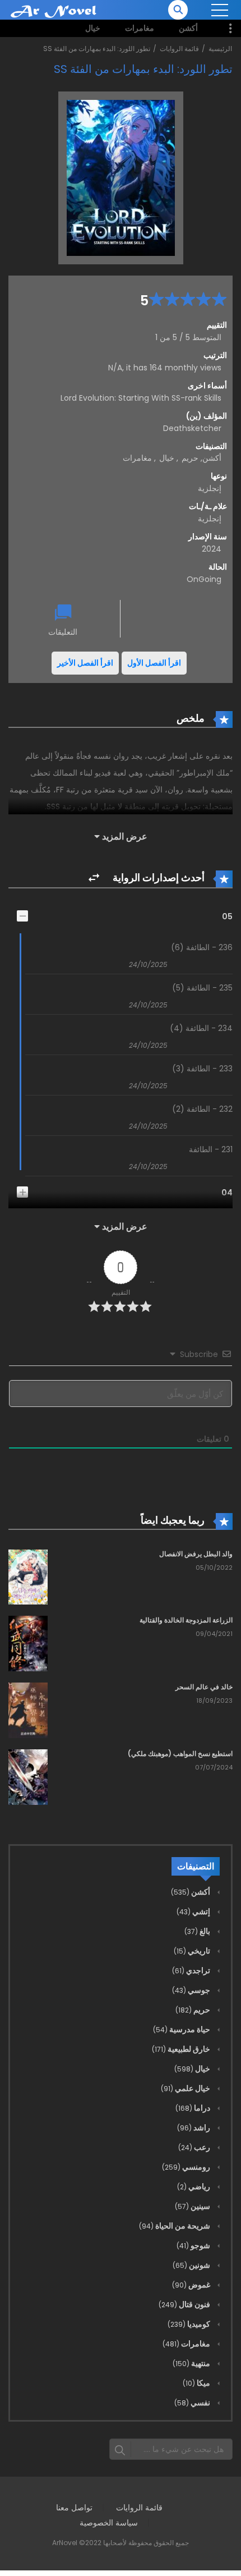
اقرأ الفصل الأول (154, 663)
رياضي (194, 2187)
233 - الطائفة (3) (202, 1069)
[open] (220, 10)
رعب (195, 2147)
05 (227, 916)
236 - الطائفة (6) (202, 947)
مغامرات (140, 28)
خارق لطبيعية (182, 2049)
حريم (190, 458)
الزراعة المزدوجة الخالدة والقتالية (186, 1620)
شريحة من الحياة (175, 2226)
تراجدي (192, 1970)
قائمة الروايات (179, 49)
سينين (193, 2206)
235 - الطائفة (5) (202, 988)
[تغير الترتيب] (94, 878)
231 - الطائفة (211, 1149)
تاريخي (193, 1951)
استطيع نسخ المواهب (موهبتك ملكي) (180, 1754)
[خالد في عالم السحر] (28, 1710)
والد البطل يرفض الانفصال (196, 1554)
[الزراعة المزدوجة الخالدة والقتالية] (28, 1643)
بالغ (198, 1931)
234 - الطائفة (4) (201, 1028)
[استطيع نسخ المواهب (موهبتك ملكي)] (28, 1776)
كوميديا (190, 2324)
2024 (212, 549)
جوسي (192, 1990)
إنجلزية (210, 519)
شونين (192, 2265)
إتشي (194, 1912)
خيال (93, 28)
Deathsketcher (192, 428)
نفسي (193, 2403)
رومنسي (187, 2167)
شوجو (194, 2245)
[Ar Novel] (54, 11)
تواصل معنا (74, 2508)
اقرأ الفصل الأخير (85, 663)
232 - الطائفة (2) (202, 1109)
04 (227, 1193)
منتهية (192, 2363)
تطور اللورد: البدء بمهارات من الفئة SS (97, 49)
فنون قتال (185, 2304)
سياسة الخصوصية (109, 2523)
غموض (192, 2285)
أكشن (188, 28)
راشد (194, 2128)
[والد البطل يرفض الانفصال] (28, 1576)
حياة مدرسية (182, 2029)
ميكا (197, 2383)
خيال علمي (186, 2088)
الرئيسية (220, 49)
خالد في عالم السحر (204, 1687)
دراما (194, 2108)
